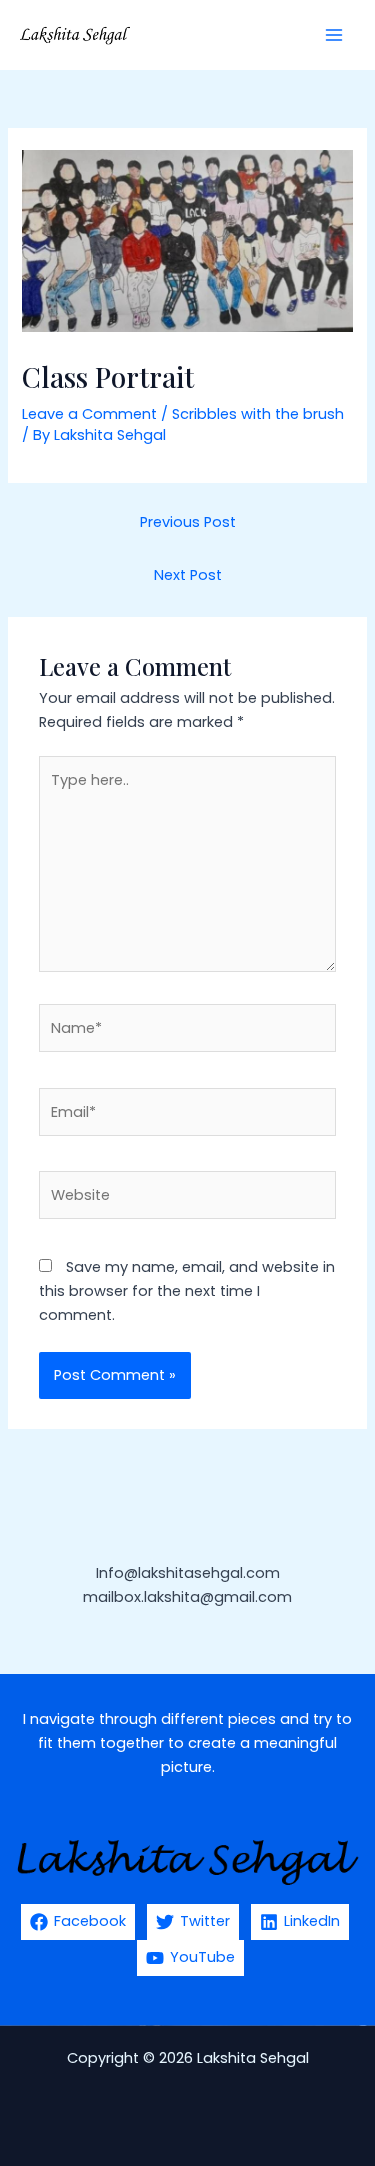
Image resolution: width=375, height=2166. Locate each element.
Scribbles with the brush (258, 414)
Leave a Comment (89, 414)
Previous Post (188, 522)
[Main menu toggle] (334, 35)
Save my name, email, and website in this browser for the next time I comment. (187, 1291)
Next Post (188, 575)
